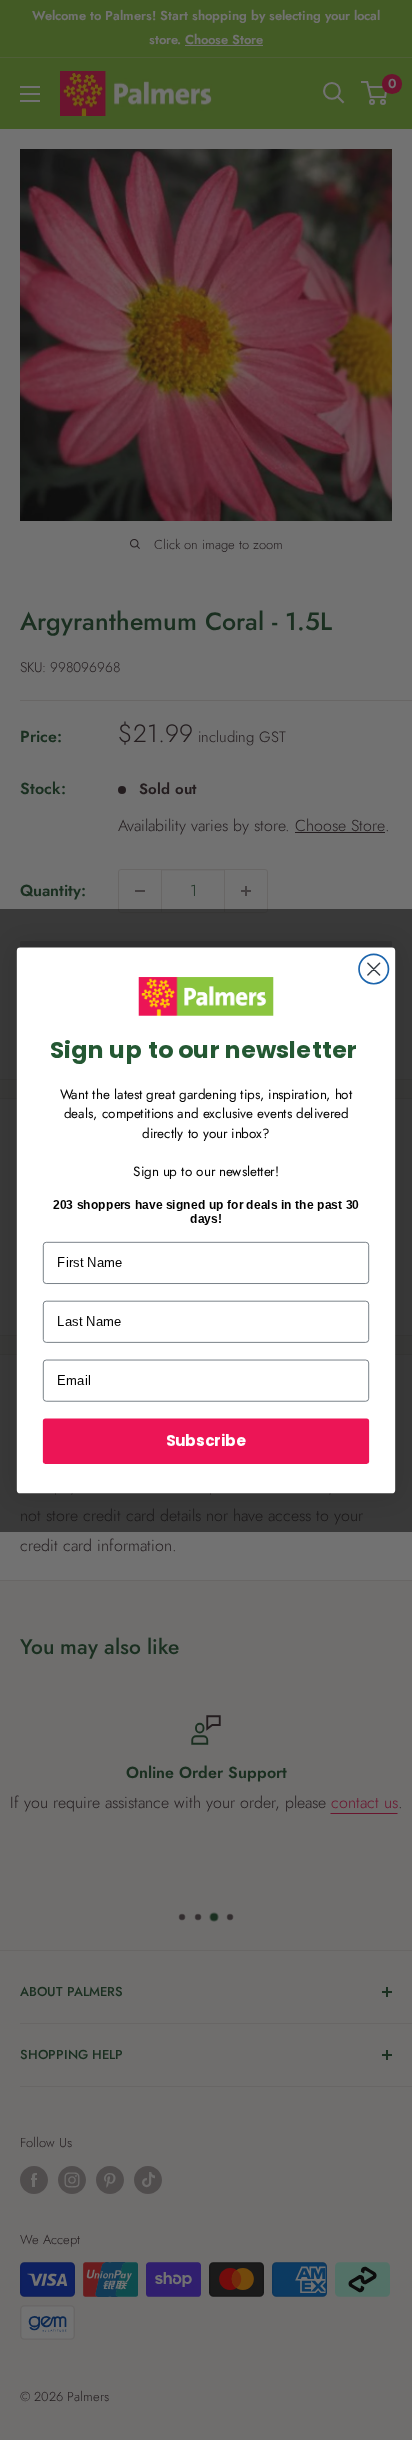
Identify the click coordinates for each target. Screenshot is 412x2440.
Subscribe (206, 1440)
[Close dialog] (373, 968)
